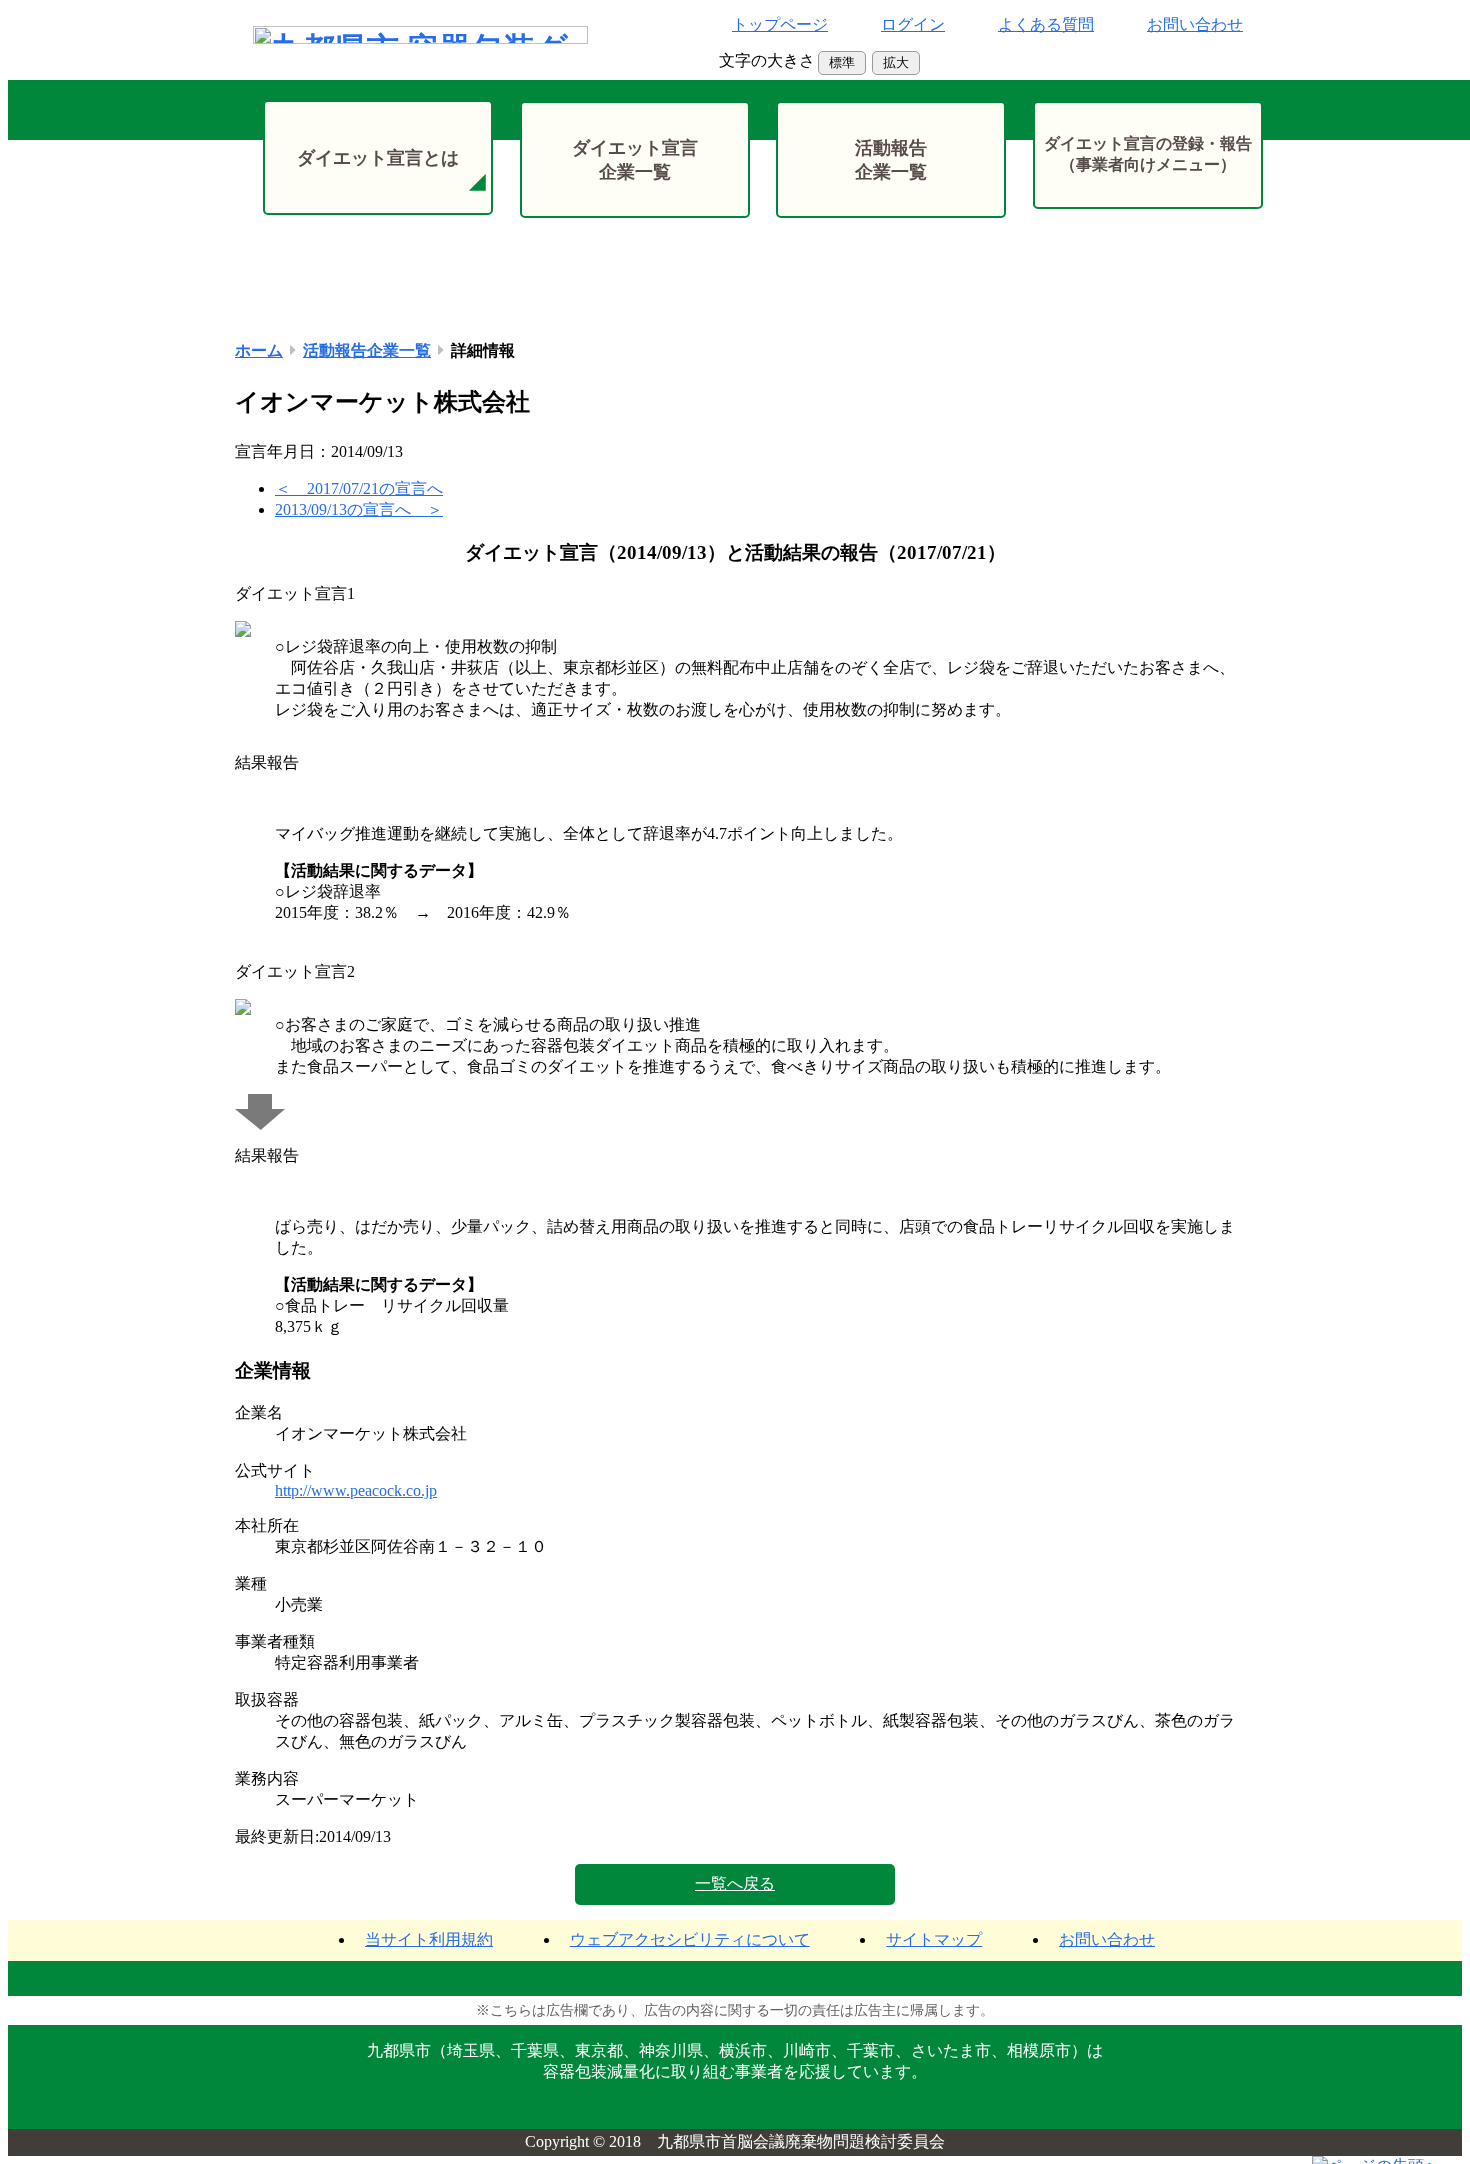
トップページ (780, 24)
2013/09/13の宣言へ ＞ (359, 509)
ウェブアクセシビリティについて (690, 1939)
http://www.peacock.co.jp (356, 1490)
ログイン (913, 24)
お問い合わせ (1195, 24)
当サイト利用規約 (429, 1939)
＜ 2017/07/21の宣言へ (359, 488)
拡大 (896, 62)
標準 (842, 62)
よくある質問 (1046, 24)
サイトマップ (934, 1939)
